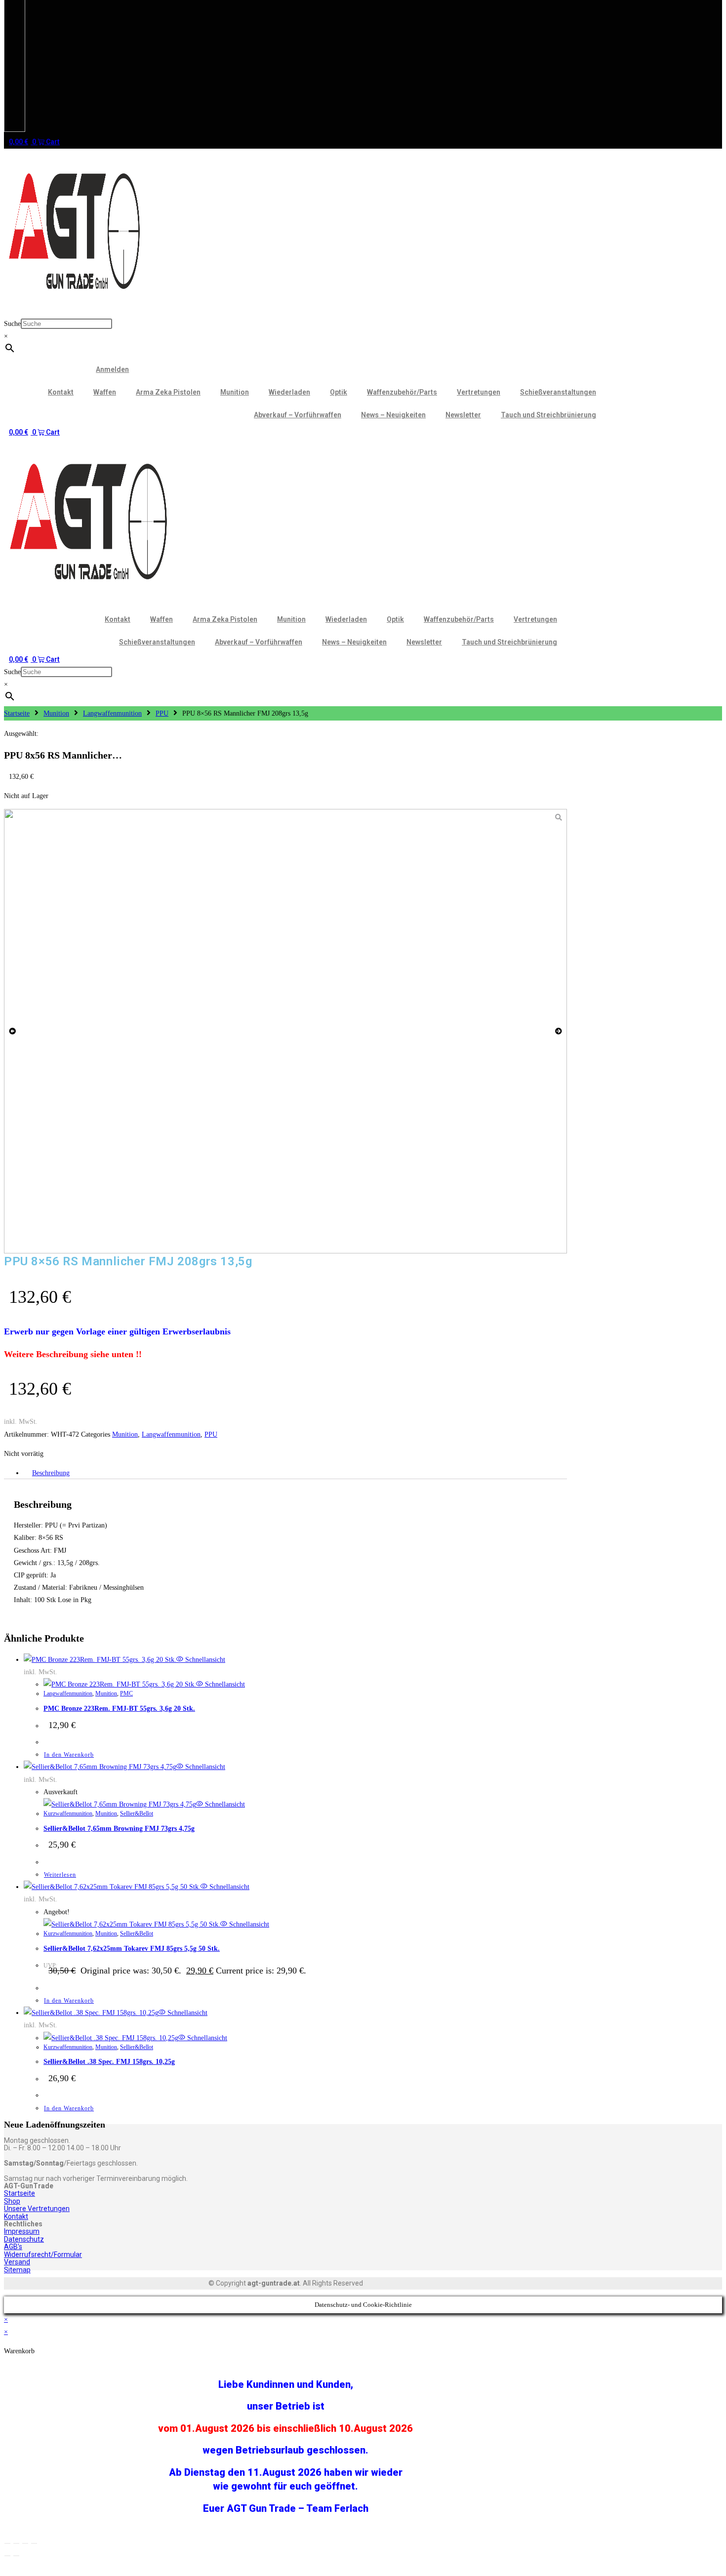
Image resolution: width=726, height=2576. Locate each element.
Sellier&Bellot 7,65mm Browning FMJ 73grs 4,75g (119, 1829)
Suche (12, 324)
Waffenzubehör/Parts (402, 392)
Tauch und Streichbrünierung (548, 415)
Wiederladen (289, 392)
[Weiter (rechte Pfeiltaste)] (16, 2556)
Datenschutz (24, 2239)
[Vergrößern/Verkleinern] (7, 2543)
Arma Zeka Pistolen (168, 392)
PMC (126, 1693)
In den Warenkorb (69, 1755)
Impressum (22, 2231)
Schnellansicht (204, 1660)
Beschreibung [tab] (51, 1473)
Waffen (105, 392)
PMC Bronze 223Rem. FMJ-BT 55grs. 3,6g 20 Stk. (119, 1709)
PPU (162, 713)
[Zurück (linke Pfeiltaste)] (7, 2556)
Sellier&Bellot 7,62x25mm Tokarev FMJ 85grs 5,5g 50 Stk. (132, 1949)
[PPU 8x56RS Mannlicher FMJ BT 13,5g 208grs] (285, 1031)
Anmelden (112, 369)
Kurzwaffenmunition (68, 1813)
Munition (235, 392)
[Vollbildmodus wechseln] (16, 2543)
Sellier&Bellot (137, 1813)
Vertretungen (479, 392)
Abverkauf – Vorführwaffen (298, 415)
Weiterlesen (60, 1875)
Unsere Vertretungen (37, 2209)
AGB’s (13, 2247)
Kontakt (61, 392)
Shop (12, 2201)
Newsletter (463, 415)
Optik (339, 392)
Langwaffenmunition (112, 713)
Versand (17, 2262)
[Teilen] (25, 2543)
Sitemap (17, 2270)
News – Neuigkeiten (393, 415)
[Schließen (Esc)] (34, 2543)
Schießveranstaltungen (558, 392)
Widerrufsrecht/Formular (43, 2254)
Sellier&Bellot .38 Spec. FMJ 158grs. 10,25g (109, 2062)
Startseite (17, 713)
